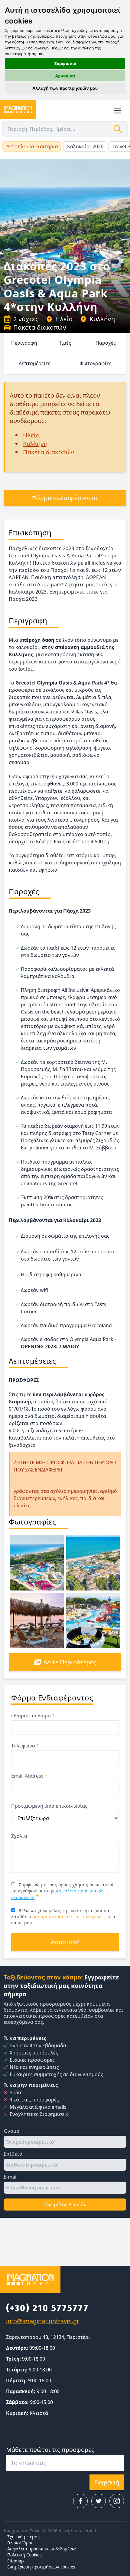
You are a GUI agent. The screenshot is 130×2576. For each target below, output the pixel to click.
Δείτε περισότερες (70, 1662)
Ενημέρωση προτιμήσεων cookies (41, 2567)
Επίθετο (13, 2154)
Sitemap (16, 2561)
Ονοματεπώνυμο (33, 1716)
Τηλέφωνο (25, 1746)
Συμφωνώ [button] (65, 63)
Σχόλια (19, 1836)
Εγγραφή (107, 2482)
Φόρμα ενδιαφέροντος (65, 498)
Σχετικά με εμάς (23, 2537)
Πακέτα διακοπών (40, 327)
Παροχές (106, 343)
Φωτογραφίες (96, 363)
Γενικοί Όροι (20, 2543)
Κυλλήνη (102, 319)
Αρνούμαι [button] (65, 76)
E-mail (11, 2177)
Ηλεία (64, 319)
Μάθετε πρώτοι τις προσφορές (50, 2450)
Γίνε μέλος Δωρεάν (65, 2205)
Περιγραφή (24, 343)
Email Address (29, 1776)
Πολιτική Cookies (24, 2555)
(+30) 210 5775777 (47, 2308)
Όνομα (11, 2131)
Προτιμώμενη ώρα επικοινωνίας (49, 1806)
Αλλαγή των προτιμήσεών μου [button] (65, 88)
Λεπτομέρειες (35, 363)
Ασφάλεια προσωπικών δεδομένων (42, 2549)
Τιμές (65, 343)
